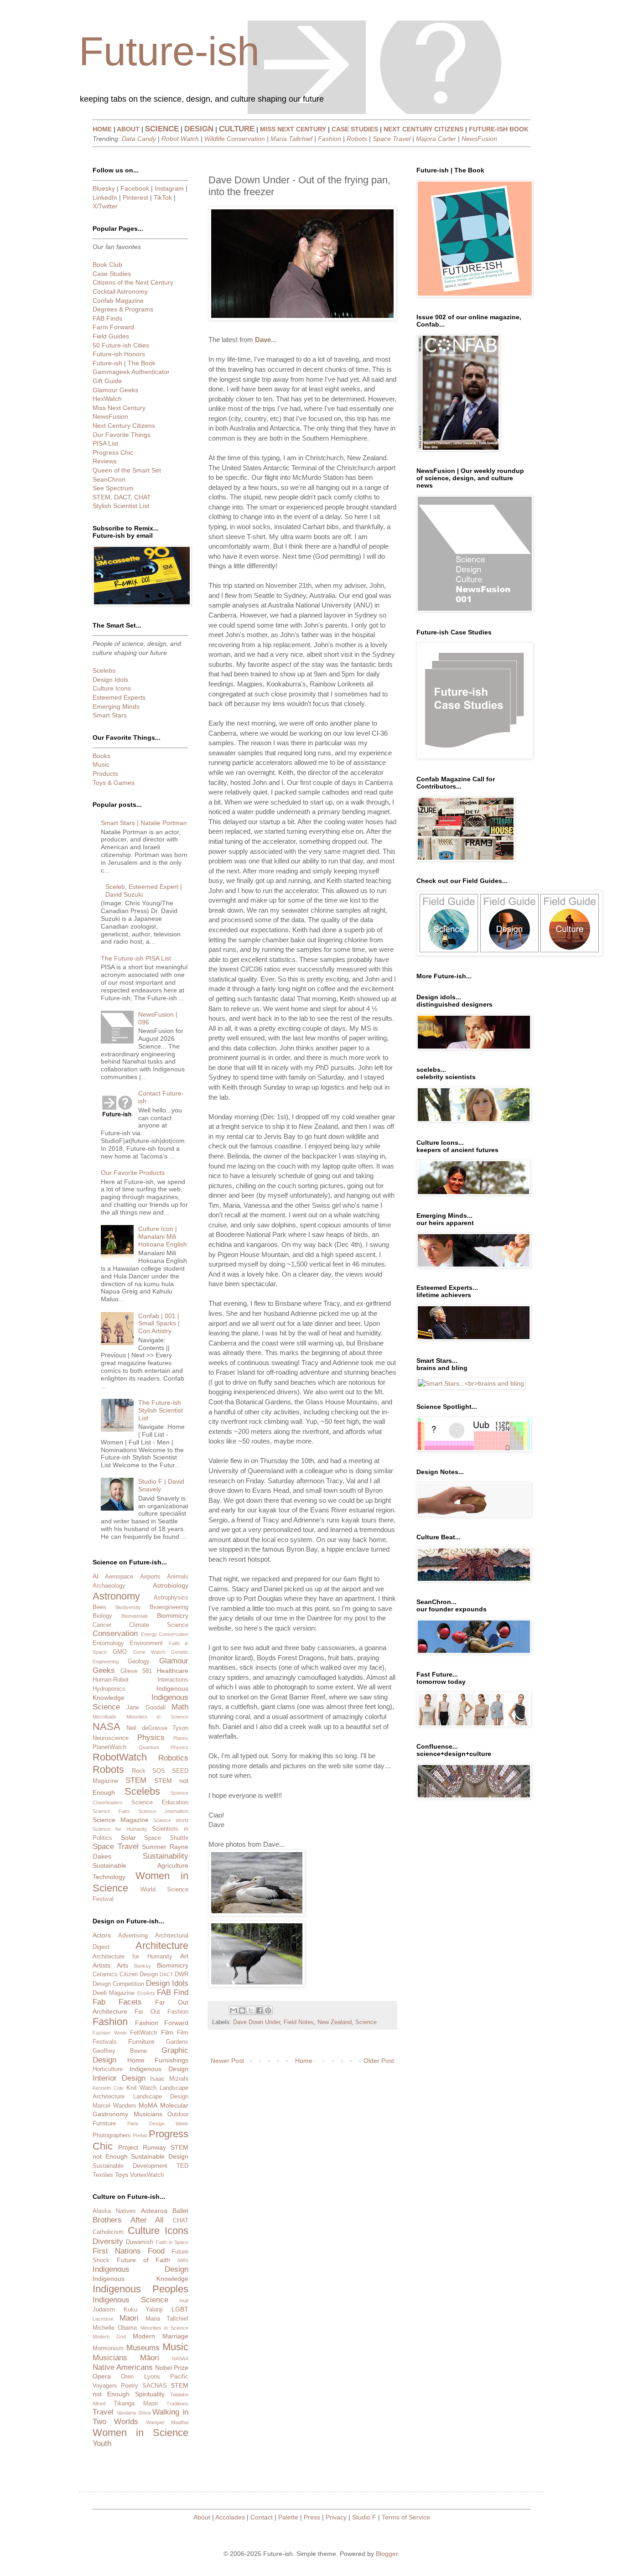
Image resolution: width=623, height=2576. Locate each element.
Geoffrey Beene (120, 2051)
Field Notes (299, 2022)
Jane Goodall (146, 1708)
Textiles (103, 2175)
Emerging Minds (116, 706)
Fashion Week (110, 2033)
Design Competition (118, 1984)
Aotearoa (154, 2211)
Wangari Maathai (167, 2422)
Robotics (173, 1758)
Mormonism (108, 2348)
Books (101, 756)
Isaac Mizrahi (169, 2079)
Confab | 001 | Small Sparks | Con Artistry (159, 1324)
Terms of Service (406, 2517)
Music (101, 764)
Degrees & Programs (123, 309)
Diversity (108, 2241)
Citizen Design (139, 1974)
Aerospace (119, 1577)
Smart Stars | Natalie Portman (144, 823)
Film (167, 2032)
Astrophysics (171, 1598)
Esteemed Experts (119, 697)
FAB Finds (107, 318)
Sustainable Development (130, 2166)
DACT (166, 1974)
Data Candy (139, 139)
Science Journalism (163, 1811)
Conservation (115, 1633)
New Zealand (335, 2022)
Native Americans (123, 2367)
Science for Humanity (120, 1829)
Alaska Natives (114, 2211)
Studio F (364, 2517)
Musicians (148, 2114)
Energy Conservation (165, 1634)
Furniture (141, 2041)
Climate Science (159, 1625)
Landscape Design (161, 2097)
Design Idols (110, 680)
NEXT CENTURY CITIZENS (423, 129)
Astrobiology (171, 1585)
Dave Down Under (257, 2022)
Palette (288, 2517)
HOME (102, 129)
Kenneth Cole (108, 2088)
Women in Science (140, 2433)
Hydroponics (109, 1689)
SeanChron (109, 479)
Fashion (330, 139)
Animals (178, 1577)
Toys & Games (114, 783)
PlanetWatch (109, 1747)
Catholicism (108, 2232)
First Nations (117, 2251)
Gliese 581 (136, 1671)
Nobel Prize (172, 2368)
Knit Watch (142, 2088)
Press (312, 2517)
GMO (120, 1652)
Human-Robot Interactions (140, 1680)
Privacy (336, 2517)
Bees (99, 1607)
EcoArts (146, 1993)
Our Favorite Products (133, 1173)
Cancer (102, 1625)
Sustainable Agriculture (140, 1865)
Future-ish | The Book (124, 363)
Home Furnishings (158, 2060)
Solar (128, 1838)
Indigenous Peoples (140, 2289)
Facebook (135, 188)
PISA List (105, 443)
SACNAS (155, 2386)
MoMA (148, 2105)
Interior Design (119, 2078)
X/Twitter (105, 206)
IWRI (183, 2260)
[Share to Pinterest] (268, 2010)
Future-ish (169, 51)
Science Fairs (111, 1811)
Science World (171, 1820)
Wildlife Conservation (235, 139)
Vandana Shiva (134, 2413)
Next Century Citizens (124, 426)
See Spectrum (113, 488)
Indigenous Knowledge (140, 2279)
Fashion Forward (162, 2023)
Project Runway (142, 2147)
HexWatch (107, 399)
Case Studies (112, 274)
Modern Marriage (161, 2336)
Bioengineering (169, 1607)
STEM (136, 1780)
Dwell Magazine (114, 1993)
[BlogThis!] (242, 2010)
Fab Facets (117, 2002)
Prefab (140, 2135)
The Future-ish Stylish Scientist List (161, 1410)
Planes (181, 1738)
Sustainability (166, 1856)
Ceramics (105, 1974)
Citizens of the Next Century (133, 282)
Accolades (230, 2517)
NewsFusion (479, 139)
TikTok (163, 197)
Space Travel (392, 139)
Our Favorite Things (122, 435)
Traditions (177, 2404)
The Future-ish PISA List (136, 958)
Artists (101, 1965)
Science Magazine (121, 1820)
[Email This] (234, 2010)
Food (156, 2251)
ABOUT (128, 129)
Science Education (160, 1802)
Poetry (130, 2386)
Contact (262, 2517)
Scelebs (104, 670)
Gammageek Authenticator (131, 372)
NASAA (180, 2358)
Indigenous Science (130, 2300)
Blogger (387, 2554)
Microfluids (104, 1717)
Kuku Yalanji (143, 2310)
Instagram (169, 188)
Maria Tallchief (291, 139)
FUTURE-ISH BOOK (499, 129)
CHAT (181, 2221)
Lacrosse (103, 2319)
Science (366, 2022)
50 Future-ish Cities (121, 345)
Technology (109, 1877)
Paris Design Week (158, 2124)
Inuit (184, 2301)
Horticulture (108, 2069)
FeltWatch (143, 2033)
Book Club (107, 265)
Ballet (180, 2211)
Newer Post (227, 2061)
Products (105, 774)
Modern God (109, 2337)
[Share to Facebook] (260, 2010)
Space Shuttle (166, 1838)
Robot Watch (180, 139)
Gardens (177, 2042)
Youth (102, 2444)
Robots (357, 139)
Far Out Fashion (161, 2012)
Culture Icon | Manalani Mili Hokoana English (163, 1236)
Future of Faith (144, 2260)
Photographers (112, 2135)
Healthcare (173, 1671)
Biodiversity (128, 1607)
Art (184, 1956)
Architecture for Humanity (132, 1957)
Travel (103, 2412)
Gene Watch (149, 1652)
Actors (102, 1935)
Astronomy (116, 1596)
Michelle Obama (115, 2328)
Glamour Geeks (115, 390)
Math (180, 1707)
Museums (143, 2348)
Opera (102, 2376)
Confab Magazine (118, 301)
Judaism (104, 2310)
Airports (150, 1577)
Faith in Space (172, 2242)
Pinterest (135, 197)
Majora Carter (436, 139)
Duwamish (140, 2242)
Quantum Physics (164, 1747)
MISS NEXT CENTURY (293, 129)
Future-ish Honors (119, 354)
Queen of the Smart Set (127, 470)
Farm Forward (113, 327)
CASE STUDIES (355, 129)
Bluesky (104, 188)
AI (96, 1576)
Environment (146, 1643)
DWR (182, 1974)
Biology (102, 1616)
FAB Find (173, 1992)
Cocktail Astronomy (120, 291)
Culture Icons (112, 688)
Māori (150, 2358)
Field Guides (111, 336)
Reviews (105, 461)
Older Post (379, 2061)
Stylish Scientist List (121, 506)
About (202, 2517)
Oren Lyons (140, 2377)
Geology (139, 1662)
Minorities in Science (157, 1717)
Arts (122, 1965)
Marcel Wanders (114, 2106)
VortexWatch (147, 2175)
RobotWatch (120, 1757)
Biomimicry (173, 1615)
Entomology (108, 1643)
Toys (122, 2175)
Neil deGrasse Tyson (157, 1728)
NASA (106, 1727)
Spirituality (150, 2394)
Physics (151, 1737)
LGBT (180, 2309)
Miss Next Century (119, 408)
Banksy (143, 1966)
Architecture (162, 1945)
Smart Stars (110, 715)
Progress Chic (113, 452)
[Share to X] (251, 2010)
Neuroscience (111, 1738)
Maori (129, 2318)
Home (304, 2061)
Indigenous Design (159, 2069)
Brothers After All (128, 2220)
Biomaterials (135, 1616)
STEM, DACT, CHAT (122, 497)
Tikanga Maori (136, 2404)
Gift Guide (107, 381)
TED (182, 2166)
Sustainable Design (160, 2156)
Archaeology (109, 1586)
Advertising (133, 1936)
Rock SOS (148, 1771)
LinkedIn (105, 197)
